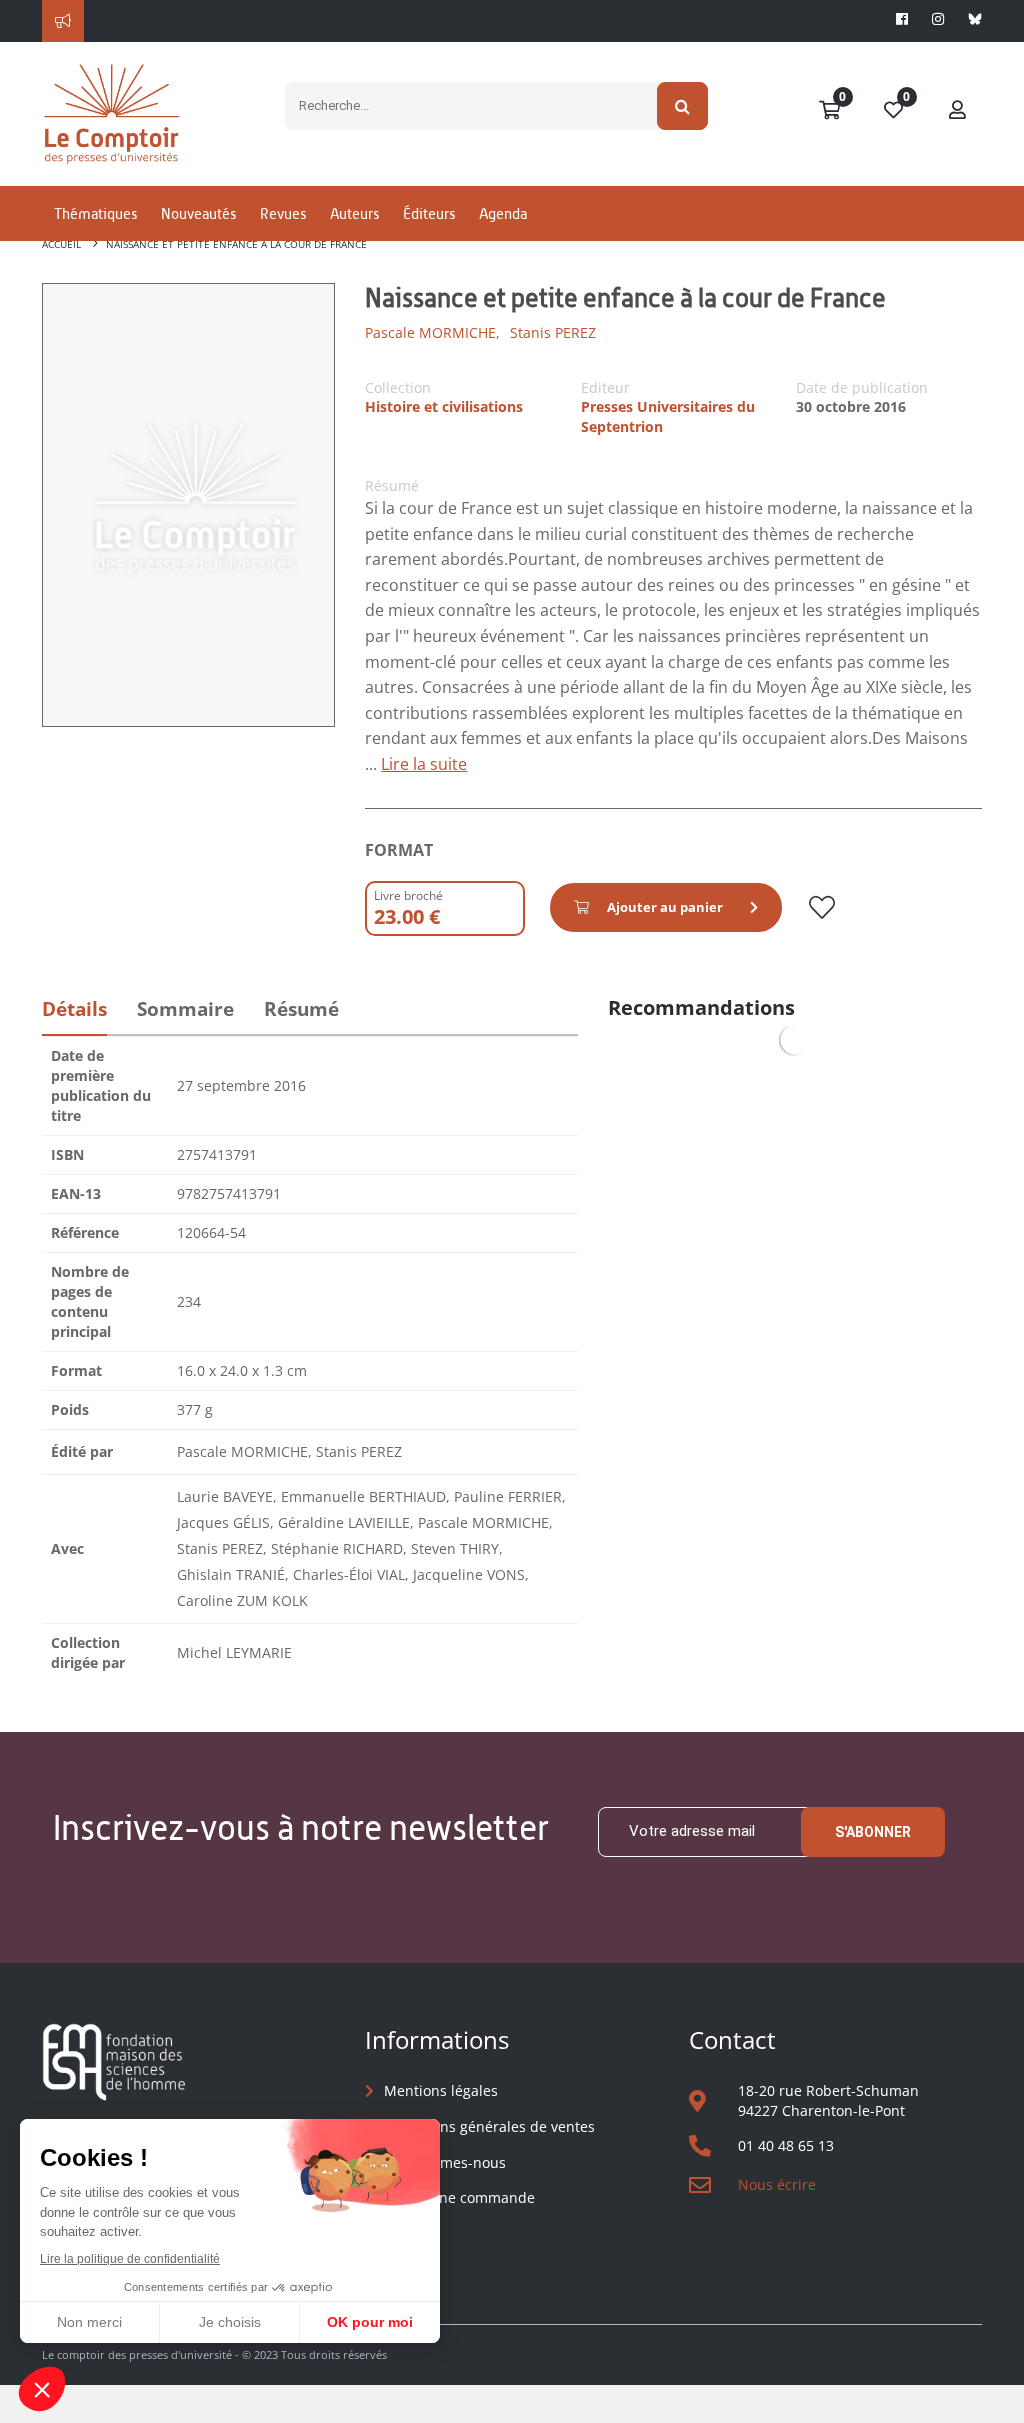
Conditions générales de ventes (489, 2126)
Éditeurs (429, 213)
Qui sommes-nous (445, 2162)
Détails (74, 1009)
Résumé (301, 1009)
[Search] (682, 106)
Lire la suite (424, 764)
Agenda (503, 213)
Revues (283, 213)
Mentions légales (441, 2090)
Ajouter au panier (665, 907)
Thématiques (95, 213)
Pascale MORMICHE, (432, 332)
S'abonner (873, 1832)
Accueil (61, 244)
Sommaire (185, 1009)
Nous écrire (777, 2184)
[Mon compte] (958, 111)
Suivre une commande (459, 2197)
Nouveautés (198, 213)
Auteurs (354, 213)
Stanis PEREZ (553, 332)
